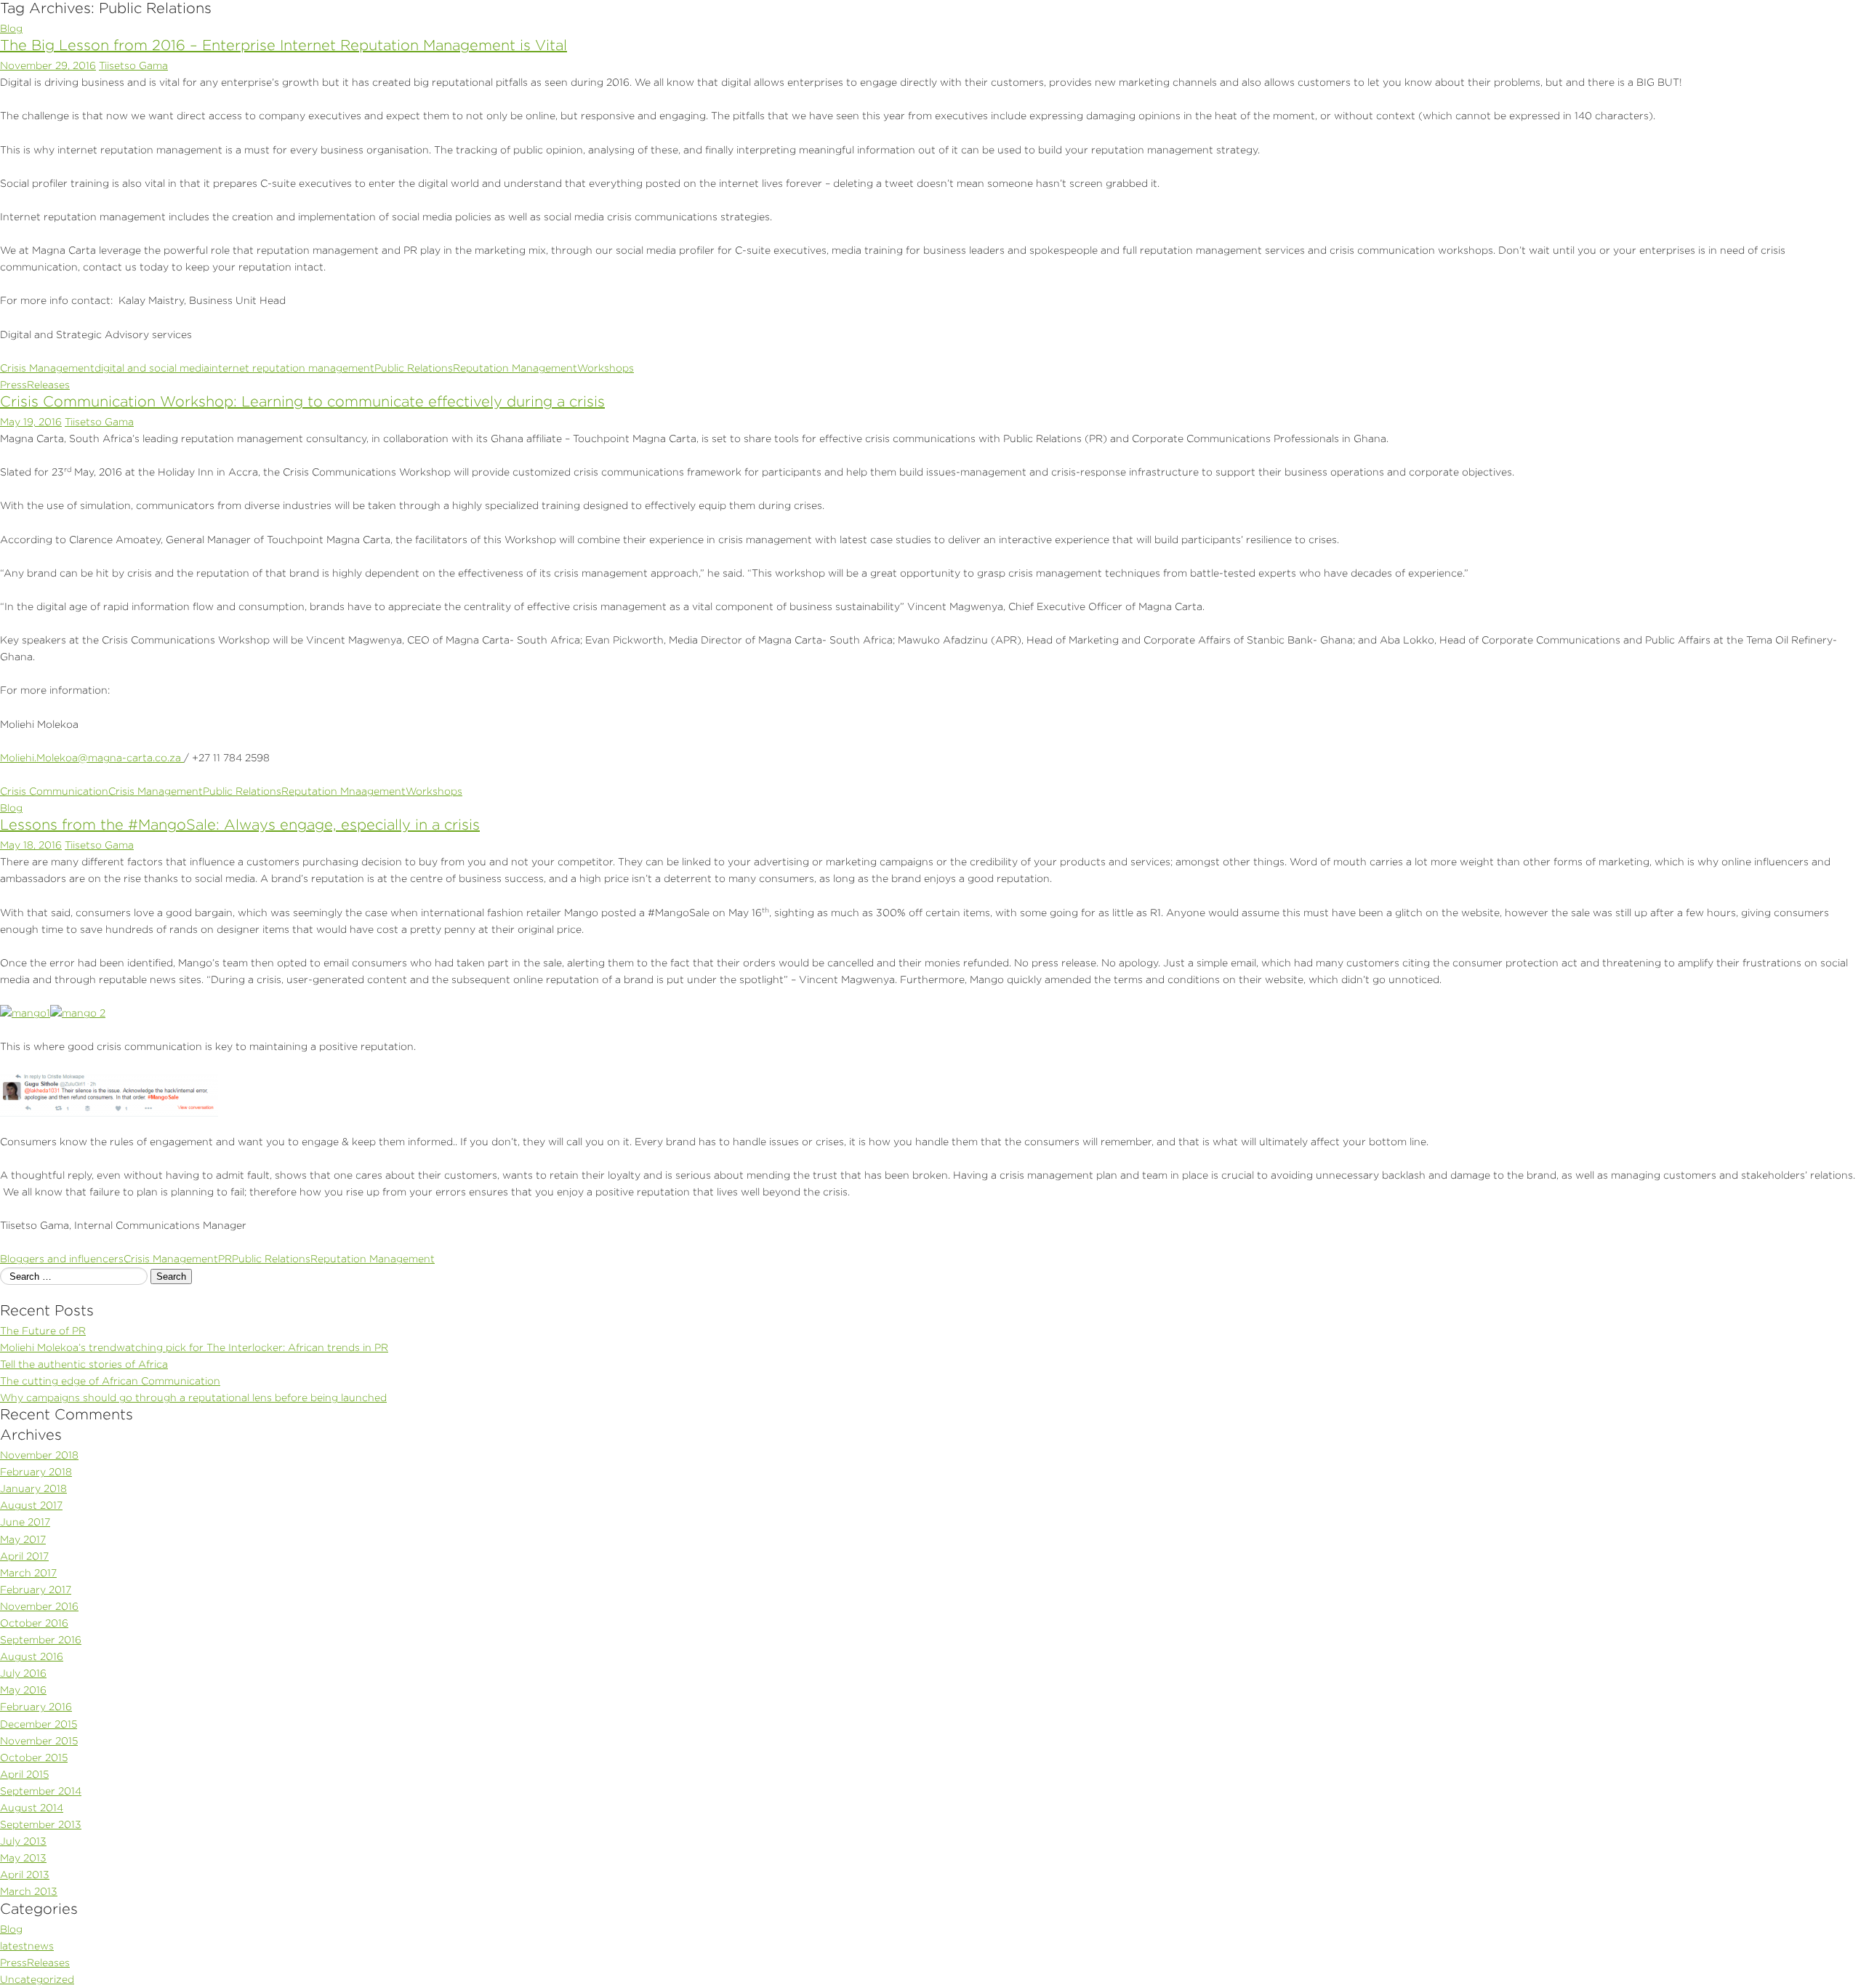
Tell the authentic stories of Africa (84, 1364)
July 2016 (23, 1673)
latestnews (27, 1946)
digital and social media (152, 368)
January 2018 (33, 1488)
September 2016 (41, 1640)
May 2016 (23, 1690)
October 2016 (34, 1623)
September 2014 (41, 1791)
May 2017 (23, 1539)
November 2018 (39, 1455)
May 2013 (23, 1858)
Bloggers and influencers (62, 1259)
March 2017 (28, 1573)
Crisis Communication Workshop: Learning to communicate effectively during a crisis (302, 401)
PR (225, 1259)
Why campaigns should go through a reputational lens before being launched (193, 1398)
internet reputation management (292, 368)
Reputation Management (515, 368)
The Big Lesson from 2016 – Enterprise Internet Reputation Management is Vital (284, 45)
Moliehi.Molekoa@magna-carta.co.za (91, 758)
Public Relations (414, 368)
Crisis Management (47, 368)
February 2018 (36, 1472)
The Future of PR (43, 1331)
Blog (11, 28)
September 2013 (41, 1824)
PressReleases (35, 385)
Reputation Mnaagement (343, 791)
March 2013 (29, 1891)
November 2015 (39, 1741)
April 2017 (24, 1556)
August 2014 (32, 1808)
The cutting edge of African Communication (110, 1381)
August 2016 (32, 1656)
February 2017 (36, 1590)
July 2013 (23, 1841)
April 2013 (25, 1875)
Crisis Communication (54, 791)
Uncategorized (37, 1979)
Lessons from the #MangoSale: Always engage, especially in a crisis (240, 825)
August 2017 (31, 1505)
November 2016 (39, 1606)
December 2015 (39, 1724)
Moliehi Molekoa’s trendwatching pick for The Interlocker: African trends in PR (194, 1347)
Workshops (606, 368)
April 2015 (24, 1774)
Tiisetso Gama (133, 65)
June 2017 (25, 1522)
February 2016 (36, 1707)
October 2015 (34, 1757)
